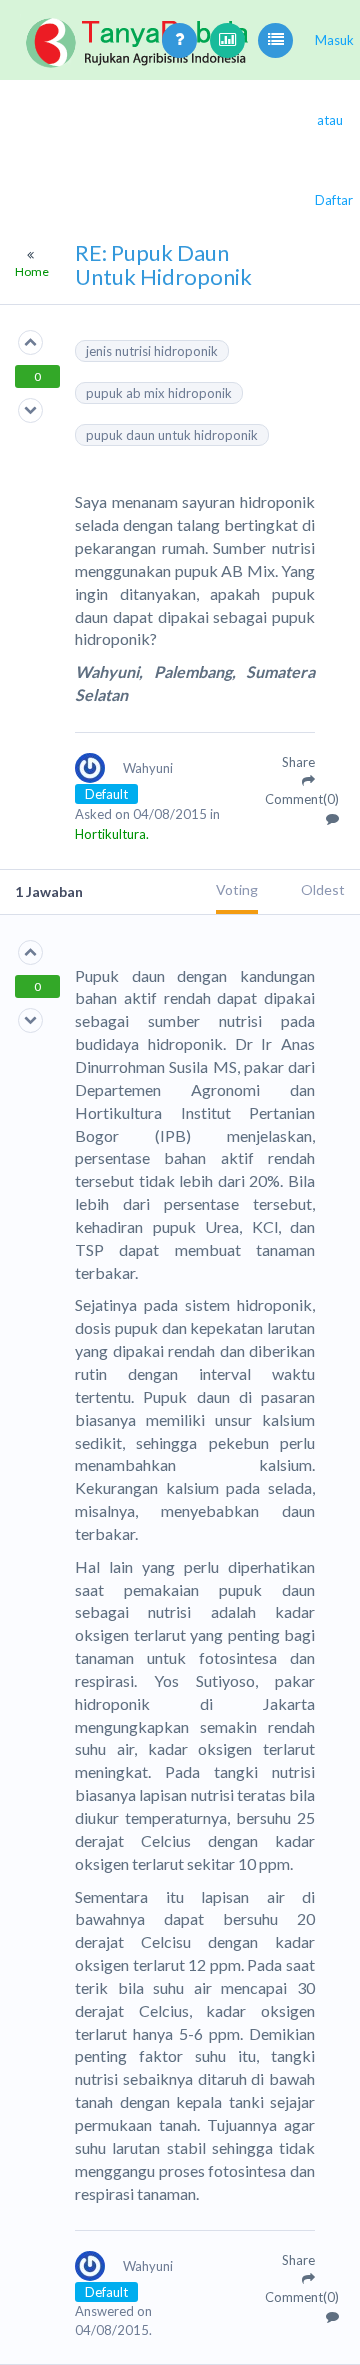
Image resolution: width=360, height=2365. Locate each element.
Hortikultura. (112, 834)
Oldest (323, 889)
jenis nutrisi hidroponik (152, 351)
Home (32, 271)
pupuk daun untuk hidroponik (172, 435)
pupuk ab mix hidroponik (159, 393)
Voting (237, 889)
